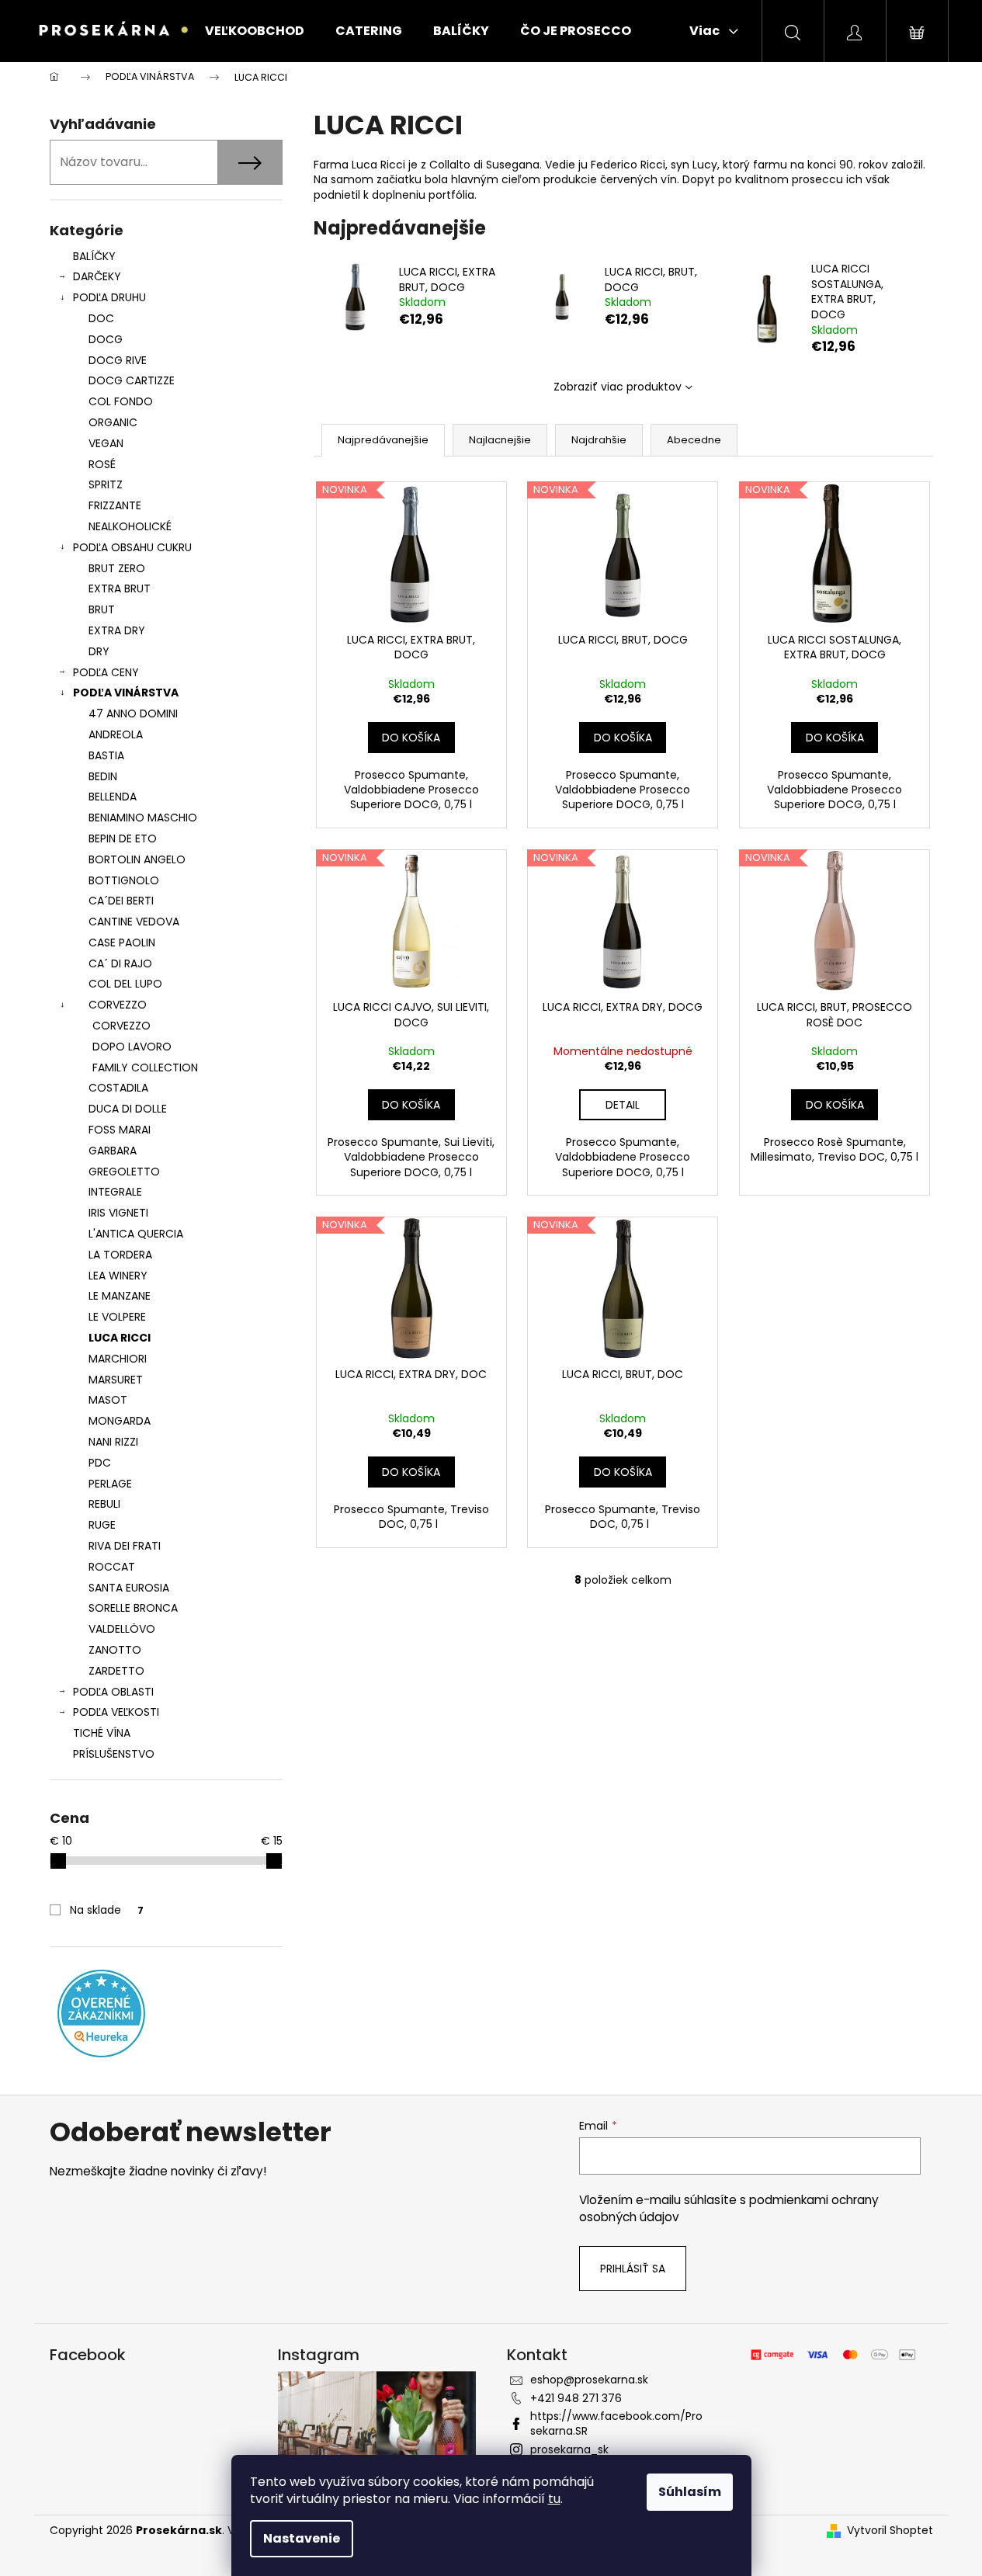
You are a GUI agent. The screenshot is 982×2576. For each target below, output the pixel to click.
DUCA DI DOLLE (128, 1109)
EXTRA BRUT (120, 588)
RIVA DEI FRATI (125, 1546)
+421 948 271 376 (576, 2398)
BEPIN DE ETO (123, 838)
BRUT (102, 609)
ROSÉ (102, 464)
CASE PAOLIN (122, 943)
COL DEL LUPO (125, 984)
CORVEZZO (118, 1005)
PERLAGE (110, 1484)
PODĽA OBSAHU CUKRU (132, 547)
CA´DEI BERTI (121, 901)
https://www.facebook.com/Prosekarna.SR (616, 2423)
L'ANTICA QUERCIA (136, 1234)
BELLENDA (113, 797)
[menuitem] (255, 31)
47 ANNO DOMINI (133, 713)
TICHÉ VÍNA (102, 1733)
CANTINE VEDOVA (134, 922)
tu (554, 2499)
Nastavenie (302, 2538)
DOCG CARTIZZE (132, 380)
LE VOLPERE (117, 1317)
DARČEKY (97, 276)
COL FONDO (121, 401)
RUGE (102, 1525)
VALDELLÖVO (122, 1629)
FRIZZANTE (115, 505)
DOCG (106, 339)
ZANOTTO (115, 1650)
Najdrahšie (599, 440)
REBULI (104, 1504)
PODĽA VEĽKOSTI (116, 1712)
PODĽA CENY (106, 672)
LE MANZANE (120, 1296)
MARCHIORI (118, 1359)
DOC (101, 318)
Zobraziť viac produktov (618, 387)
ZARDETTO (116, 1671)
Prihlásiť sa (633, 2269)
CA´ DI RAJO (120, 963)
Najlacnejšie (500, 440)
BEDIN (103, 776)
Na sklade (107, 1910)
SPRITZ (106, 484)
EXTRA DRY (117, 630)
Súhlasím (690, 2492)
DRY (99, 651)
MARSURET (116, 1380)
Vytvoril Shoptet (890, 2531)
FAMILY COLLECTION (145, 1068)
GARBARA (113, 1151)
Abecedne (694, 440)
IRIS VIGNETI (118, 1213)
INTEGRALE (115, 1192)
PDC (100, 1463)
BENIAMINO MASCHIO (143, 818)
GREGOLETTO (124, 1172)
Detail (623, 1105)
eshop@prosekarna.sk (589, 2380)
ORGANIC (113, 422)
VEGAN (106, 443)
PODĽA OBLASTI (113, 1692)
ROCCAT (112, 1567)
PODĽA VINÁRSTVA (126, 693)
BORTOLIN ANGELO (137, 859)
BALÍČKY (94, 256)
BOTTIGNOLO (124, 880)
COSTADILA (118, 1088)
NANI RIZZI (113, 1442)
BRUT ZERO (117, 568)
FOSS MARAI (120, 1130)
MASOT (108, 1400)
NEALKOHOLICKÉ (130, 526)
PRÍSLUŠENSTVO (114, 1754)
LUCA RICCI (120, 1338)
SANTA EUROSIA (129, 1588)
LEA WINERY (118, 1276)
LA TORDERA (120, 1255)
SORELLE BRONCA (133, 1608)
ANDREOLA (116, 734)
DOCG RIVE (118, 360)
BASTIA (106, 755)
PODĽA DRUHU (109, 297)
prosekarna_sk (569, 2449)
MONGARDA (120, 1421)
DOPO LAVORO (132, 1047)
